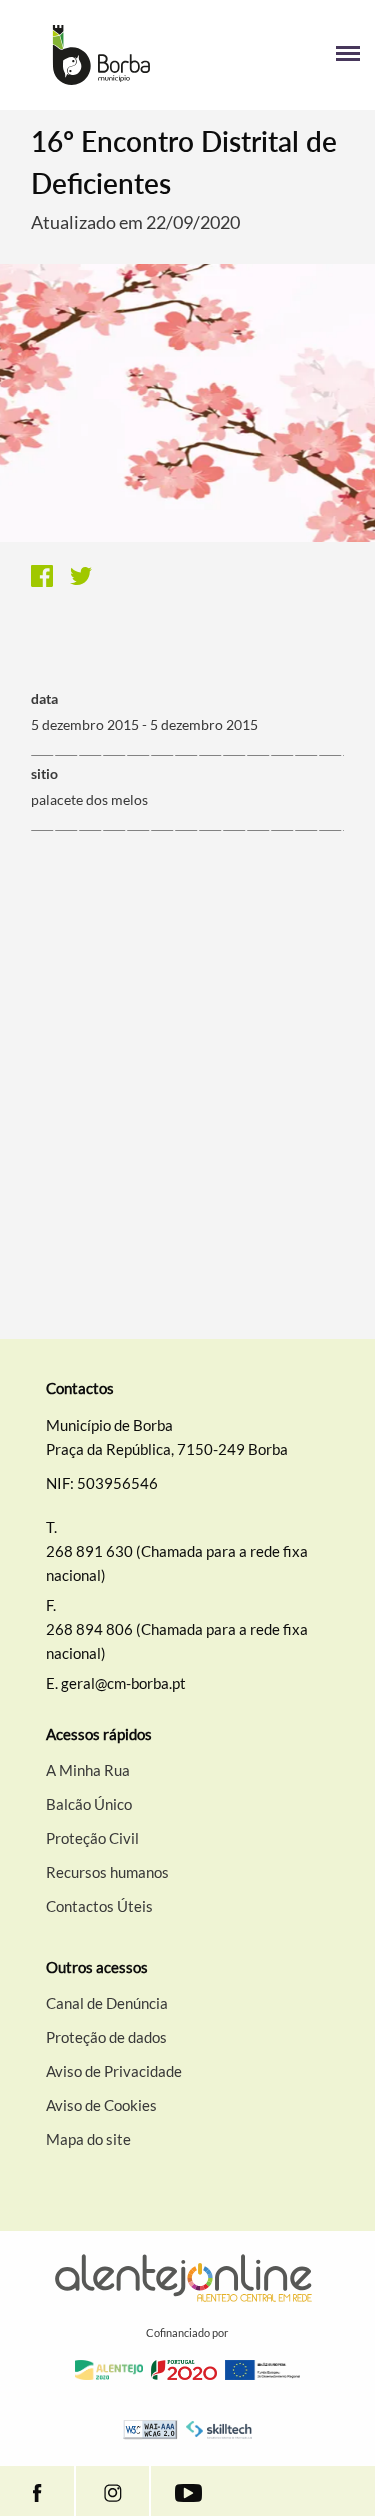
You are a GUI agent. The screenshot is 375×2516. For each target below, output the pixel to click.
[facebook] (37, 2491)
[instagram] (112, 2491)
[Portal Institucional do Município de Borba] (101, 55)
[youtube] (188, 2491)
